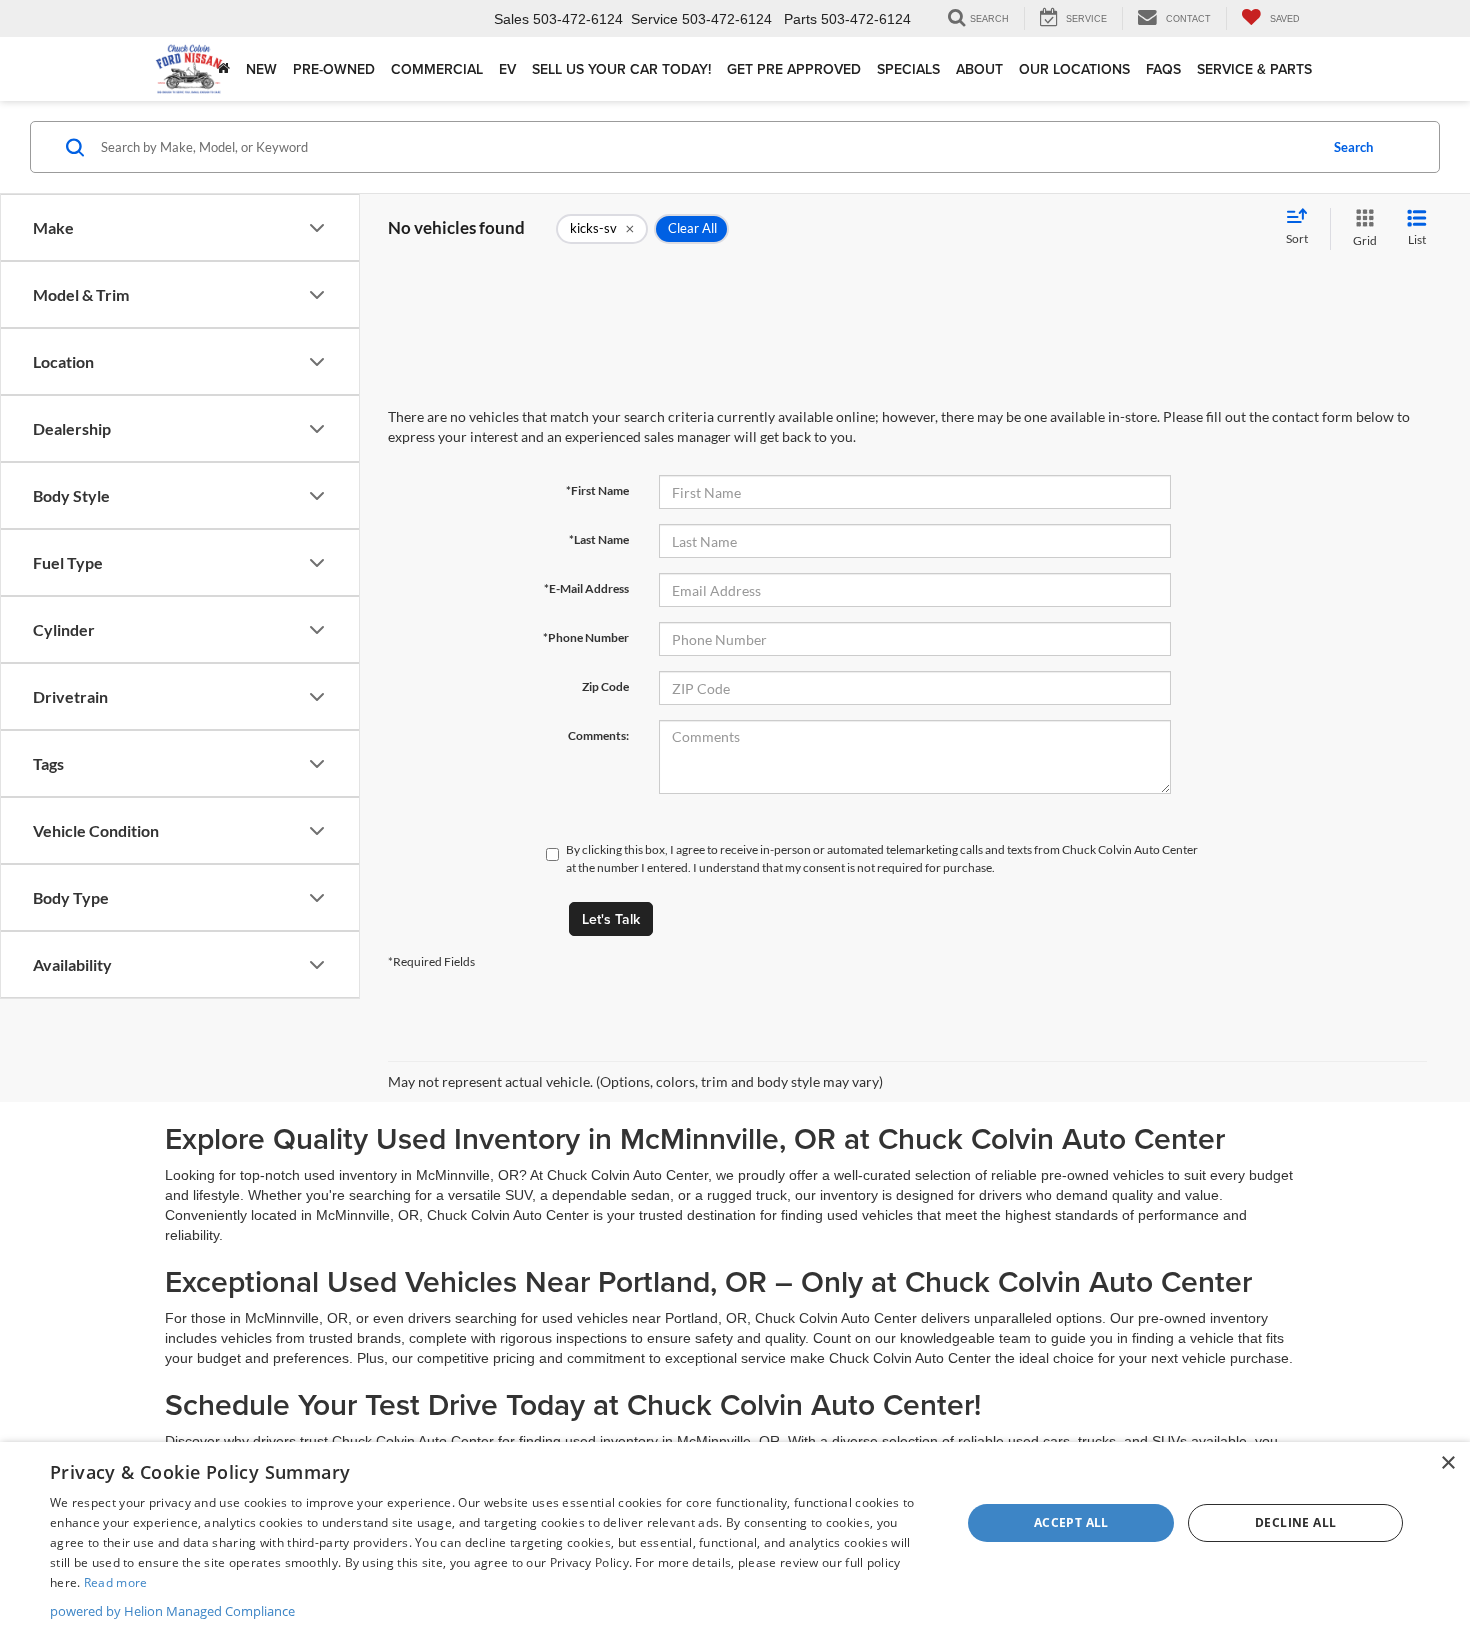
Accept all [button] (1071, 1522)
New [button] (261, 69)
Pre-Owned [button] (334, 69)
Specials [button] (908, 69)
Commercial (437, 69)
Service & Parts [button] (1254, 69)
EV (507, 69)
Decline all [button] (1295, 1522)
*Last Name (599, 539)
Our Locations (1074, 69)
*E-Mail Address (586, 588)
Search (1353, 147)
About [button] (979, 69)
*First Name (597, 490)
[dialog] (735, 1545)
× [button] (1447, 1463)
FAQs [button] (1163, 69)
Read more (116, 1582)
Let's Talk (611, 919)
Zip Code (605, 686)
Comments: (598, 735)
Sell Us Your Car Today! (621, 69)
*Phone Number (586, 637)
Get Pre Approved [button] (794, 69)
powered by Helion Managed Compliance (172, 1611)
